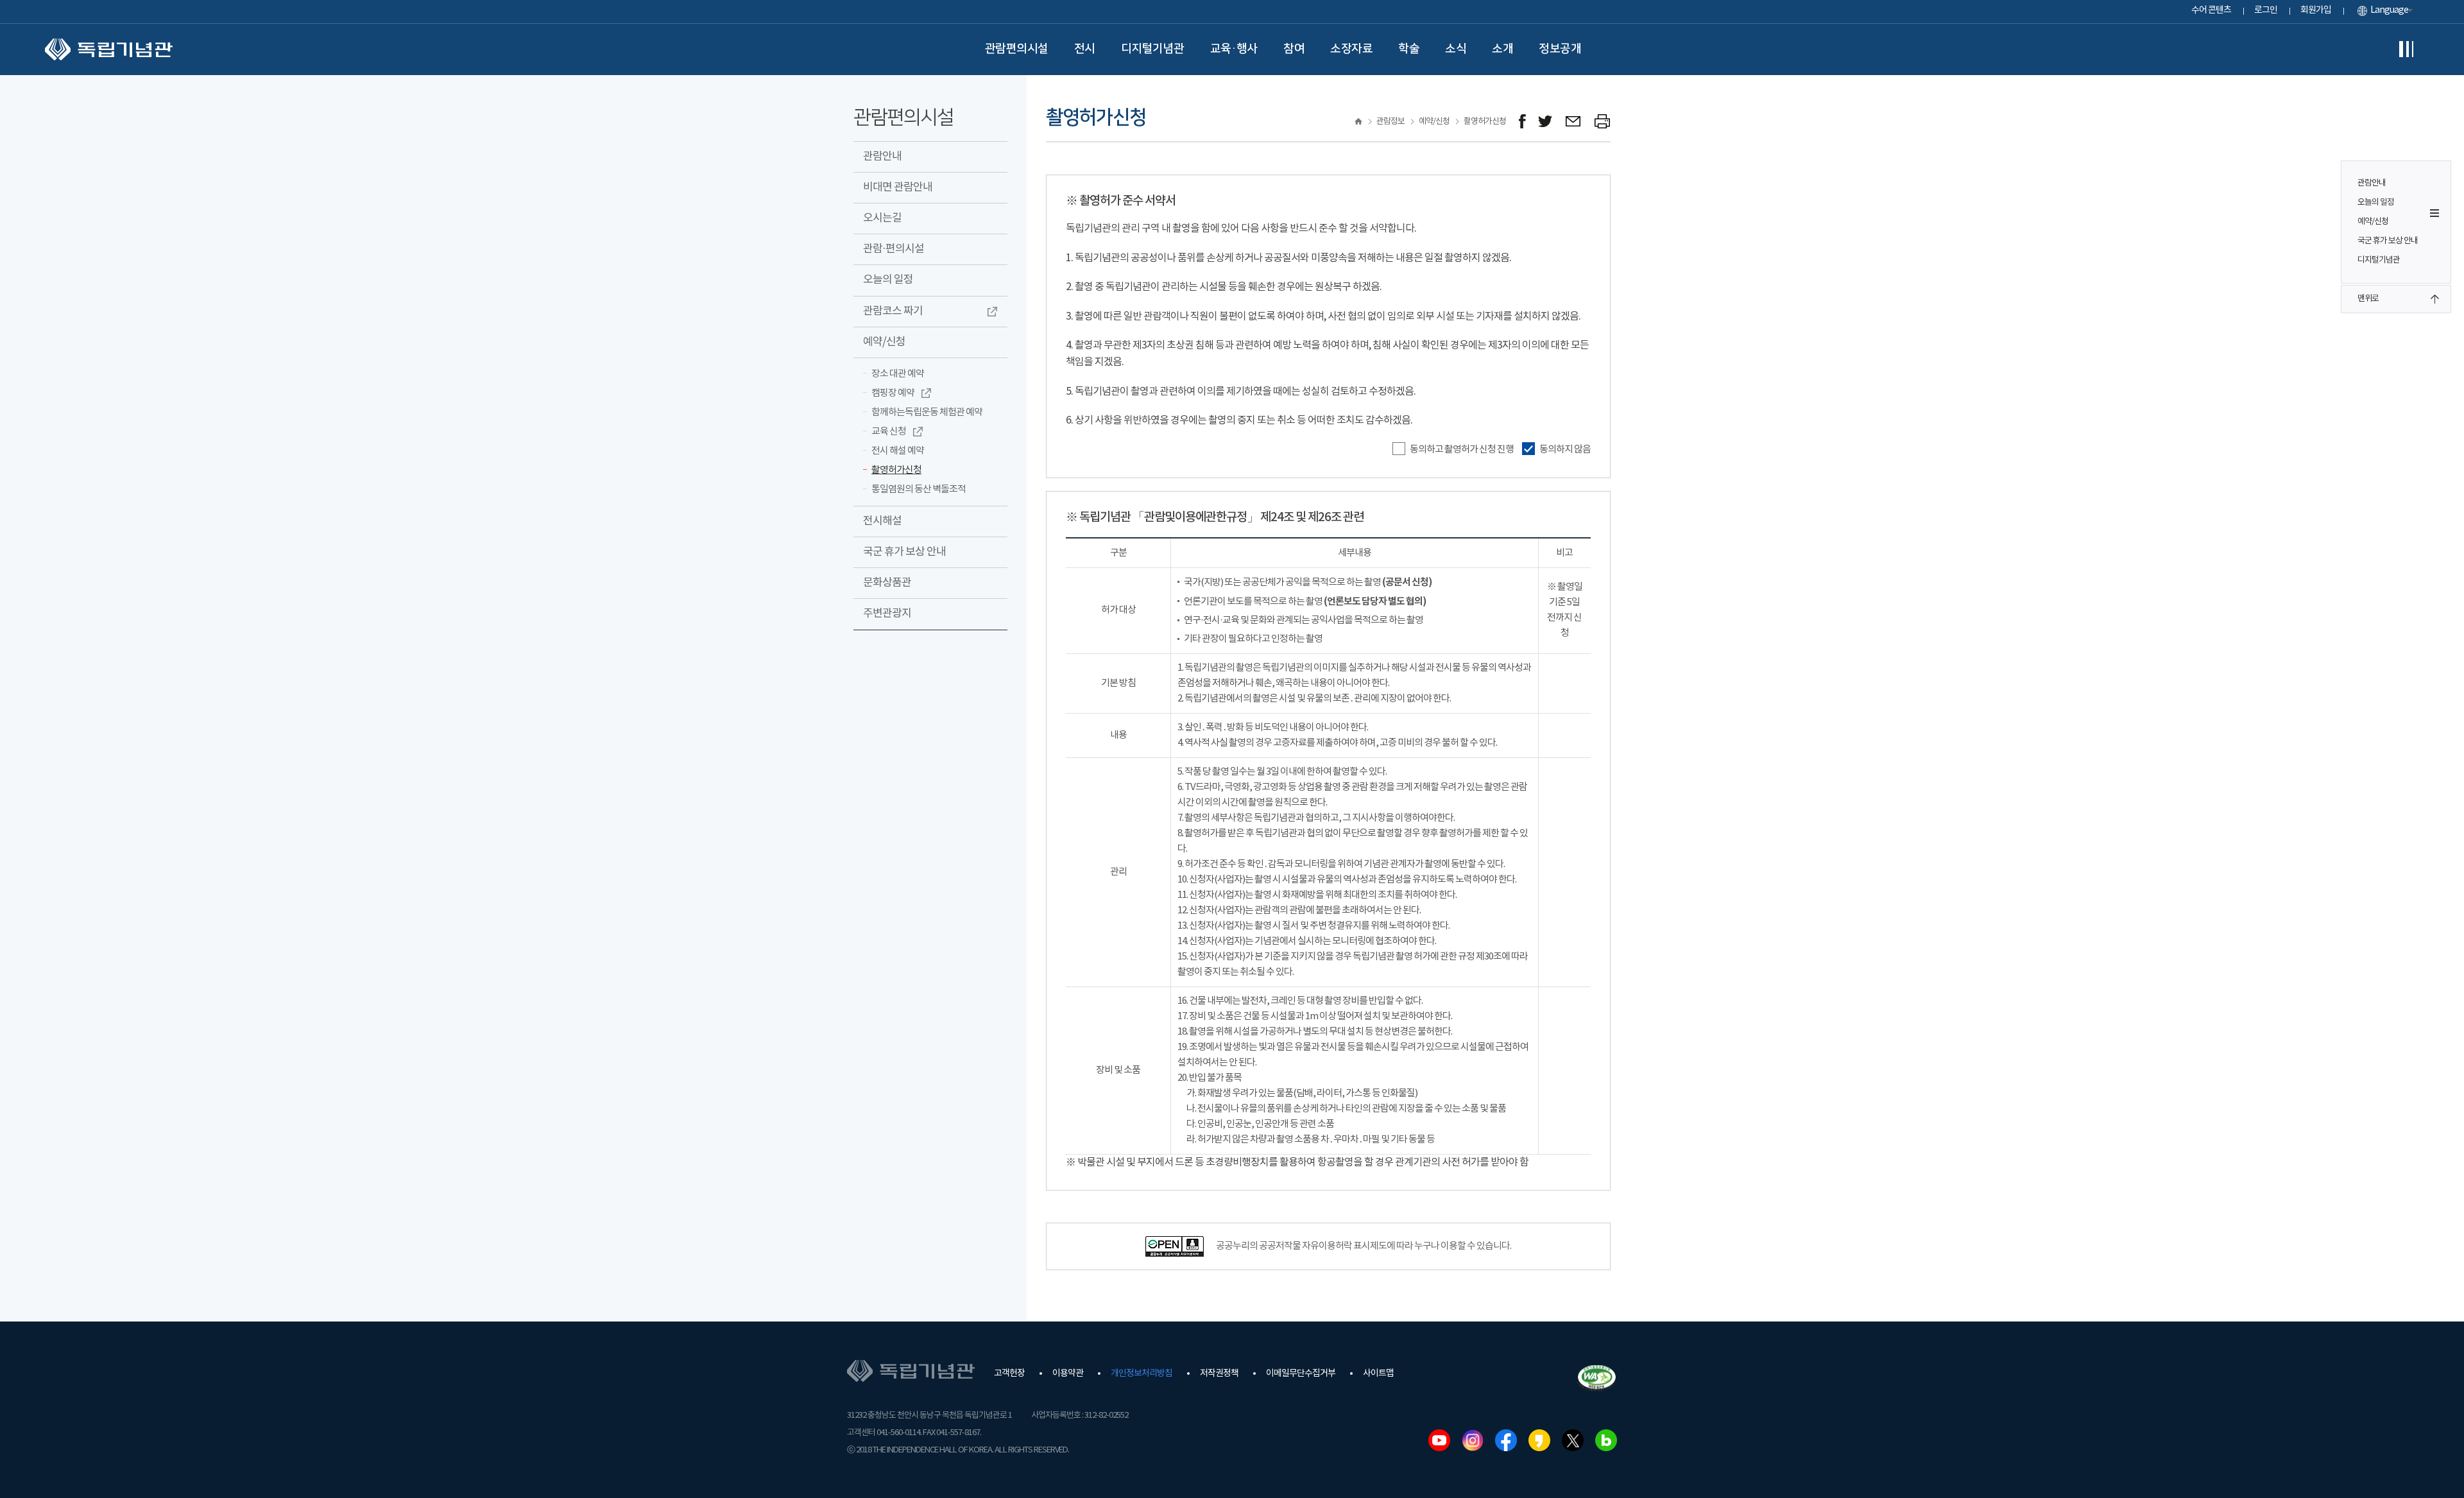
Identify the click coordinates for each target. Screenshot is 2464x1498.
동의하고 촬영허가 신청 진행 (1461, 450)
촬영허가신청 (896, 470)
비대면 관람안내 (898, 187)
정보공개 (1560, 49)
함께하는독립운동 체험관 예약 (927, 412)
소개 (1502, 49)
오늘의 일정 (2376, 202)
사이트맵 (1378, 1373)
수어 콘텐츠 (2211, 10)
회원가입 (2316, 10)
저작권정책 (1219, 1373)
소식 (1456, 49)
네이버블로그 (1606, 1440)
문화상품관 (887, 583)
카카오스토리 (1539, 1440)
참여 (1294, 49)
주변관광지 (887, 614)
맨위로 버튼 (2434, 299)
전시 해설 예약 (898, 451)
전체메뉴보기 (2406, 49)
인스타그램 (1473, 1440)
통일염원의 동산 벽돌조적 (919, 489)
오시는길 (882, 218)
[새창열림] (1522, 122)
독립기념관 (109, 49)
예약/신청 (2373, 222)
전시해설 (882, 521)
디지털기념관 (1153, 49)
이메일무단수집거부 (1301, 1373)
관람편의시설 (1017, 49)
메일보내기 (1574, 122)
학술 (1409, 49)
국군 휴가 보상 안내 (2388, 241)
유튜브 (1439, 1440)
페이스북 (1506, 1440)
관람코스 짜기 (893, 311)
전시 (1085, 49)
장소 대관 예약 (898, 374)
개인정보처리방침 (1142, 1373)
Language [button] (2389, 10)
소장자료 (1351, 49)
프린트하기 (1603, 122)
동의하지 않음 (1564, 450)
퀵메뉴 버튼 (2434, 213)
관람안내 (2372, 183)
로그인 (2266, 10)
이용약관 (1068, 1373)
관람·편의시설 (894, 249)
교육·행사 (1234, 49)
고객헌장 (1009, 1373)
